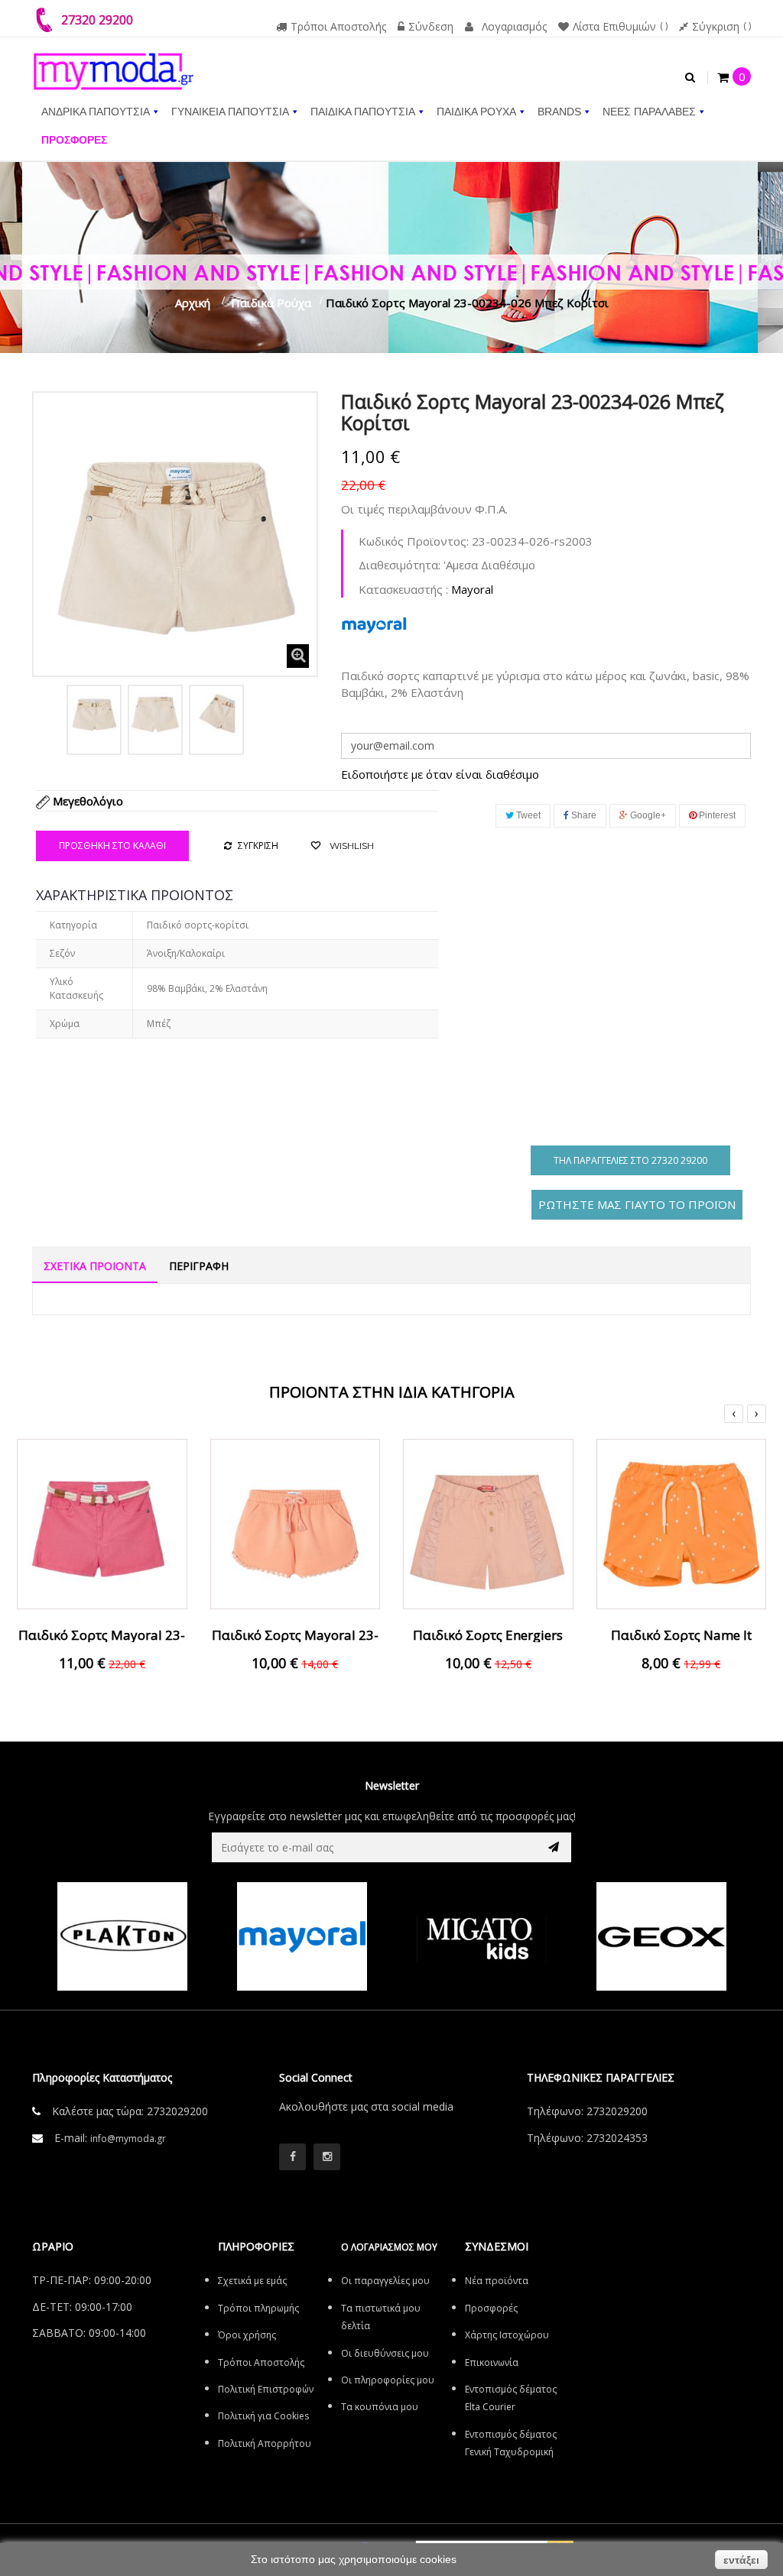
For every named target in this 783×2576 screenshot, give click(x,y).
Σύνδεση (431, 26)
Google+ (647, 815)
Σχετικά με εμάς (252, 2281)
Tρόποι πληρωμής (258, 2308)
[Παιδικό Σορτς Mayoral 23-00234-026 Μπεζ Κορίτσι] (94, 712)
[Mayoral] (302, 1936)
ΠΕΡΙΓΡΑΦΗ (199, 1266)
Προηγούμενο (49, 717)
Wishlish (351, 846)
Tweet (527, 815)
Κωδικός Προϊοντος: (414, 541)
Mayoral (472, 589)
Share (583, 815)
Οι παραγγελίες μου (385, 2281)
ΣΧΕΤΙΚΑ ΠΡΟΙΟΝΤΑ (95, 1266)
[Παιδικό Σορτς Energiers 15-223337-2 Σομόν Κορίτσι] (488, 1522)
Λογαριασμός (514, 26)
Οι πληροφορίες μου (388, 2380)
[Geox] (661, 1936)
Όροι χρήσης (247, 2335)
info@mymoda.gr (128, 2139)
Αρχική (193, 303)
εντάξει (741, 2560)
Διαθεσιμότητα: (400, 565)
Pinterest (716, 815)
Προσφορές (491, 2308)
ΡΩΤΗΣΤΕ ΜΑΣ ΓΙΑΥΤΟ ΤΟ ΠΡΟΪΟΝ (637, 1204)
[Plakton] (122, 1936)
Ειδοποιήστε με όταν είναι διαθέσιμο (440, 774)
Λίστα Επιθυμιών (614, 26)
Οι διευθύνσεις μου (385, 2353)
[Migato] (481, 1936)
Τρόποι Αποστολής (338, 26)
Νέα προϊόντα (497, 2281)
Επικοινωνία (492, 2362)
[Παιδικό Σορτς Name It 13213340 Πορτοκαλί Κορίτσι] (682, 1522)
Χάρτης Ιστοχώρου (507, 2335)
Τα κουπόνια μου (380, 2407)
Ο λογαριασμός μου (389, 2247)
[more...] (374, 624)
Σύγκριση (716, 26)
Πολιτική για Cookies (263, 2416)
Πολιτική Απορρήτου (265, 2443)
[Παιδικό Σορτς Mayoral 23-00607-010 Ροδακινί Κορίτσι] (296, 1522)
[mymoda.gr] (114, 63)
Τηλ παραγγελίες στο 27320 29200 (630, 1160)
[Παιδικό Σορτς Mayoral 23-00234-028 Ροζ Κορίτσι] (102, 1522)
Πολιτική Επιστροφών (266, 2389)
